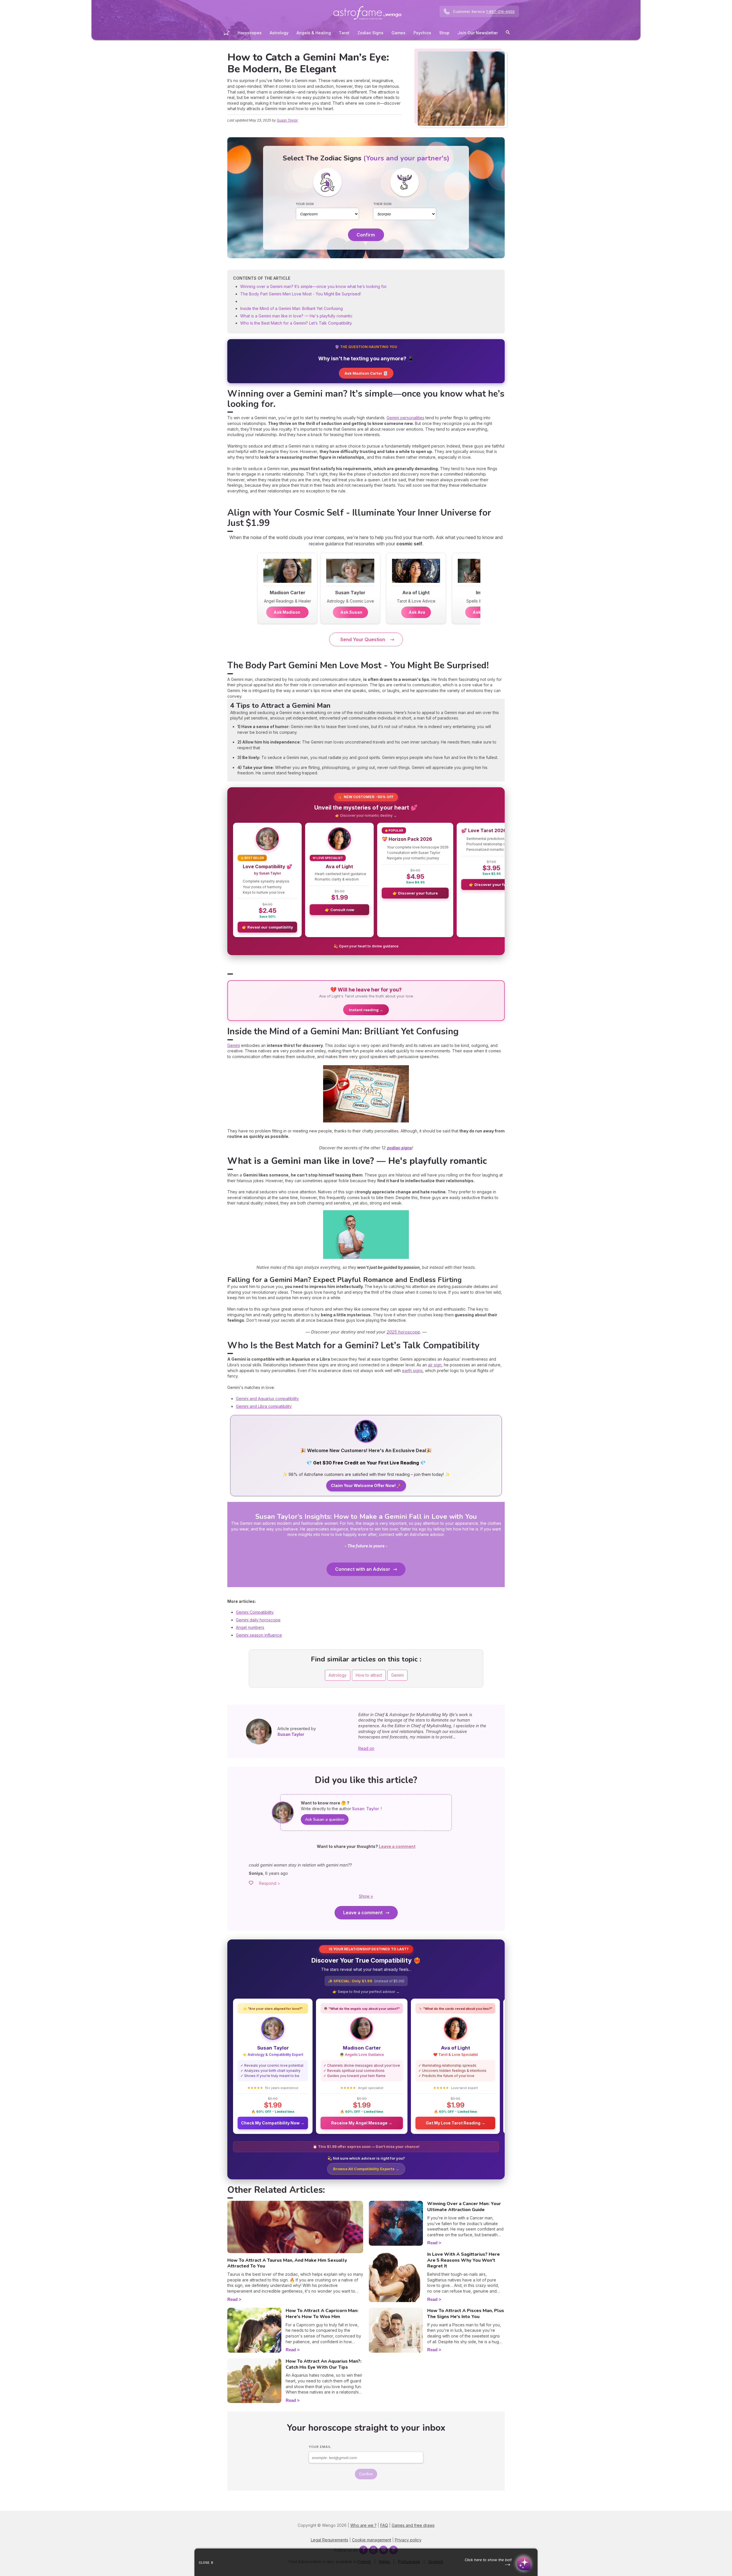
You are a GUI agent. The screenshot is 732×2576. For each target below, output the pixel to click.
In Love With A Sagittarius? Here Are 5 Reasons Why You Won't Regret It (464, 2260)
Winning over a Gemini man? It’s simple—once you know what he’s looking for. (314, 286)
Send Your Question (363, 639)
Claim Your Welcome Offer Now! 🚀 (366, 1485)
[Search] (508, 33)
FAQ (384, 2525)
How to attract (369, 1675)
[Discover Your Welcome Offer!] (366, 1441)
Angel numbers (250, 1627)
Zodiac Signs (370, 33)
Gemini (234, 1045)
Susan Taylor (287, 120)
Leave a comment (363, 1913)
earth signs (412, 1371)
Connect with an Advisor (363, 1569)
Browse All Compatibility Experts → (366, 2169)
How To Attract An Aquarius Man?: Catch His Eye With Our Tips (324, 2364)
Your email (320, 2447)
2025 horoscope (403, 1332)
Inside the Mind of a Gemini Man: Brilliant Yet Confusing (292, 308)
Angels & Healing (314, 33)
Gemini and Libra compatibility (264, 1406)
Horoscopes (250, 33)
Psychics (422, 33)
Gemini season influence (259, 1635)
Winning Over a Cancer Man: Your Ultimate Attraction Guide (464, 2207)
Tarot (344, 33)
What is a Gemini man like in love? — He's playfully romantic (296, 316)
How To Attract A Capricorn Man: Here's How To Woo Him (322, 2314)
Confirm (366, 235)
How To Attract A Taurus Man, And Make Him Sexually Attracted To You (287, 2263)
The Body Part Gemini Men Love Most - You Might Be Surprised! (301, 294)
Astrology (279, 33)
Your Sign (305, 204)
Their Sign (382, 204)
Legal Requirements (330, 2540)
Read (232, 2299)
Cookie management (372, 2540)
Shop (444, 33)
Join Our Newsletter (478, 33)
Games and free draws (413, 2525)
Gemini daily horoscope (258, 1620)
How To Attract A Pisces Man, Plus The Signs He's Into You (466, 2314)
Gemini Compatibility (255, 1612)
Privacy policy (408, 2540)
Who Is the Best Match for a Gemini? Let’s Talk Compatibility (296, 323)
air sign (435, 1365)
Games (398, 33)
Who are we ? (363, 2525)
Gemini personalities (405, 418)
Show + (366, 1896)
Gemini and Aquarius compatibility (267, 1399)
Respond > (270, 1883)
